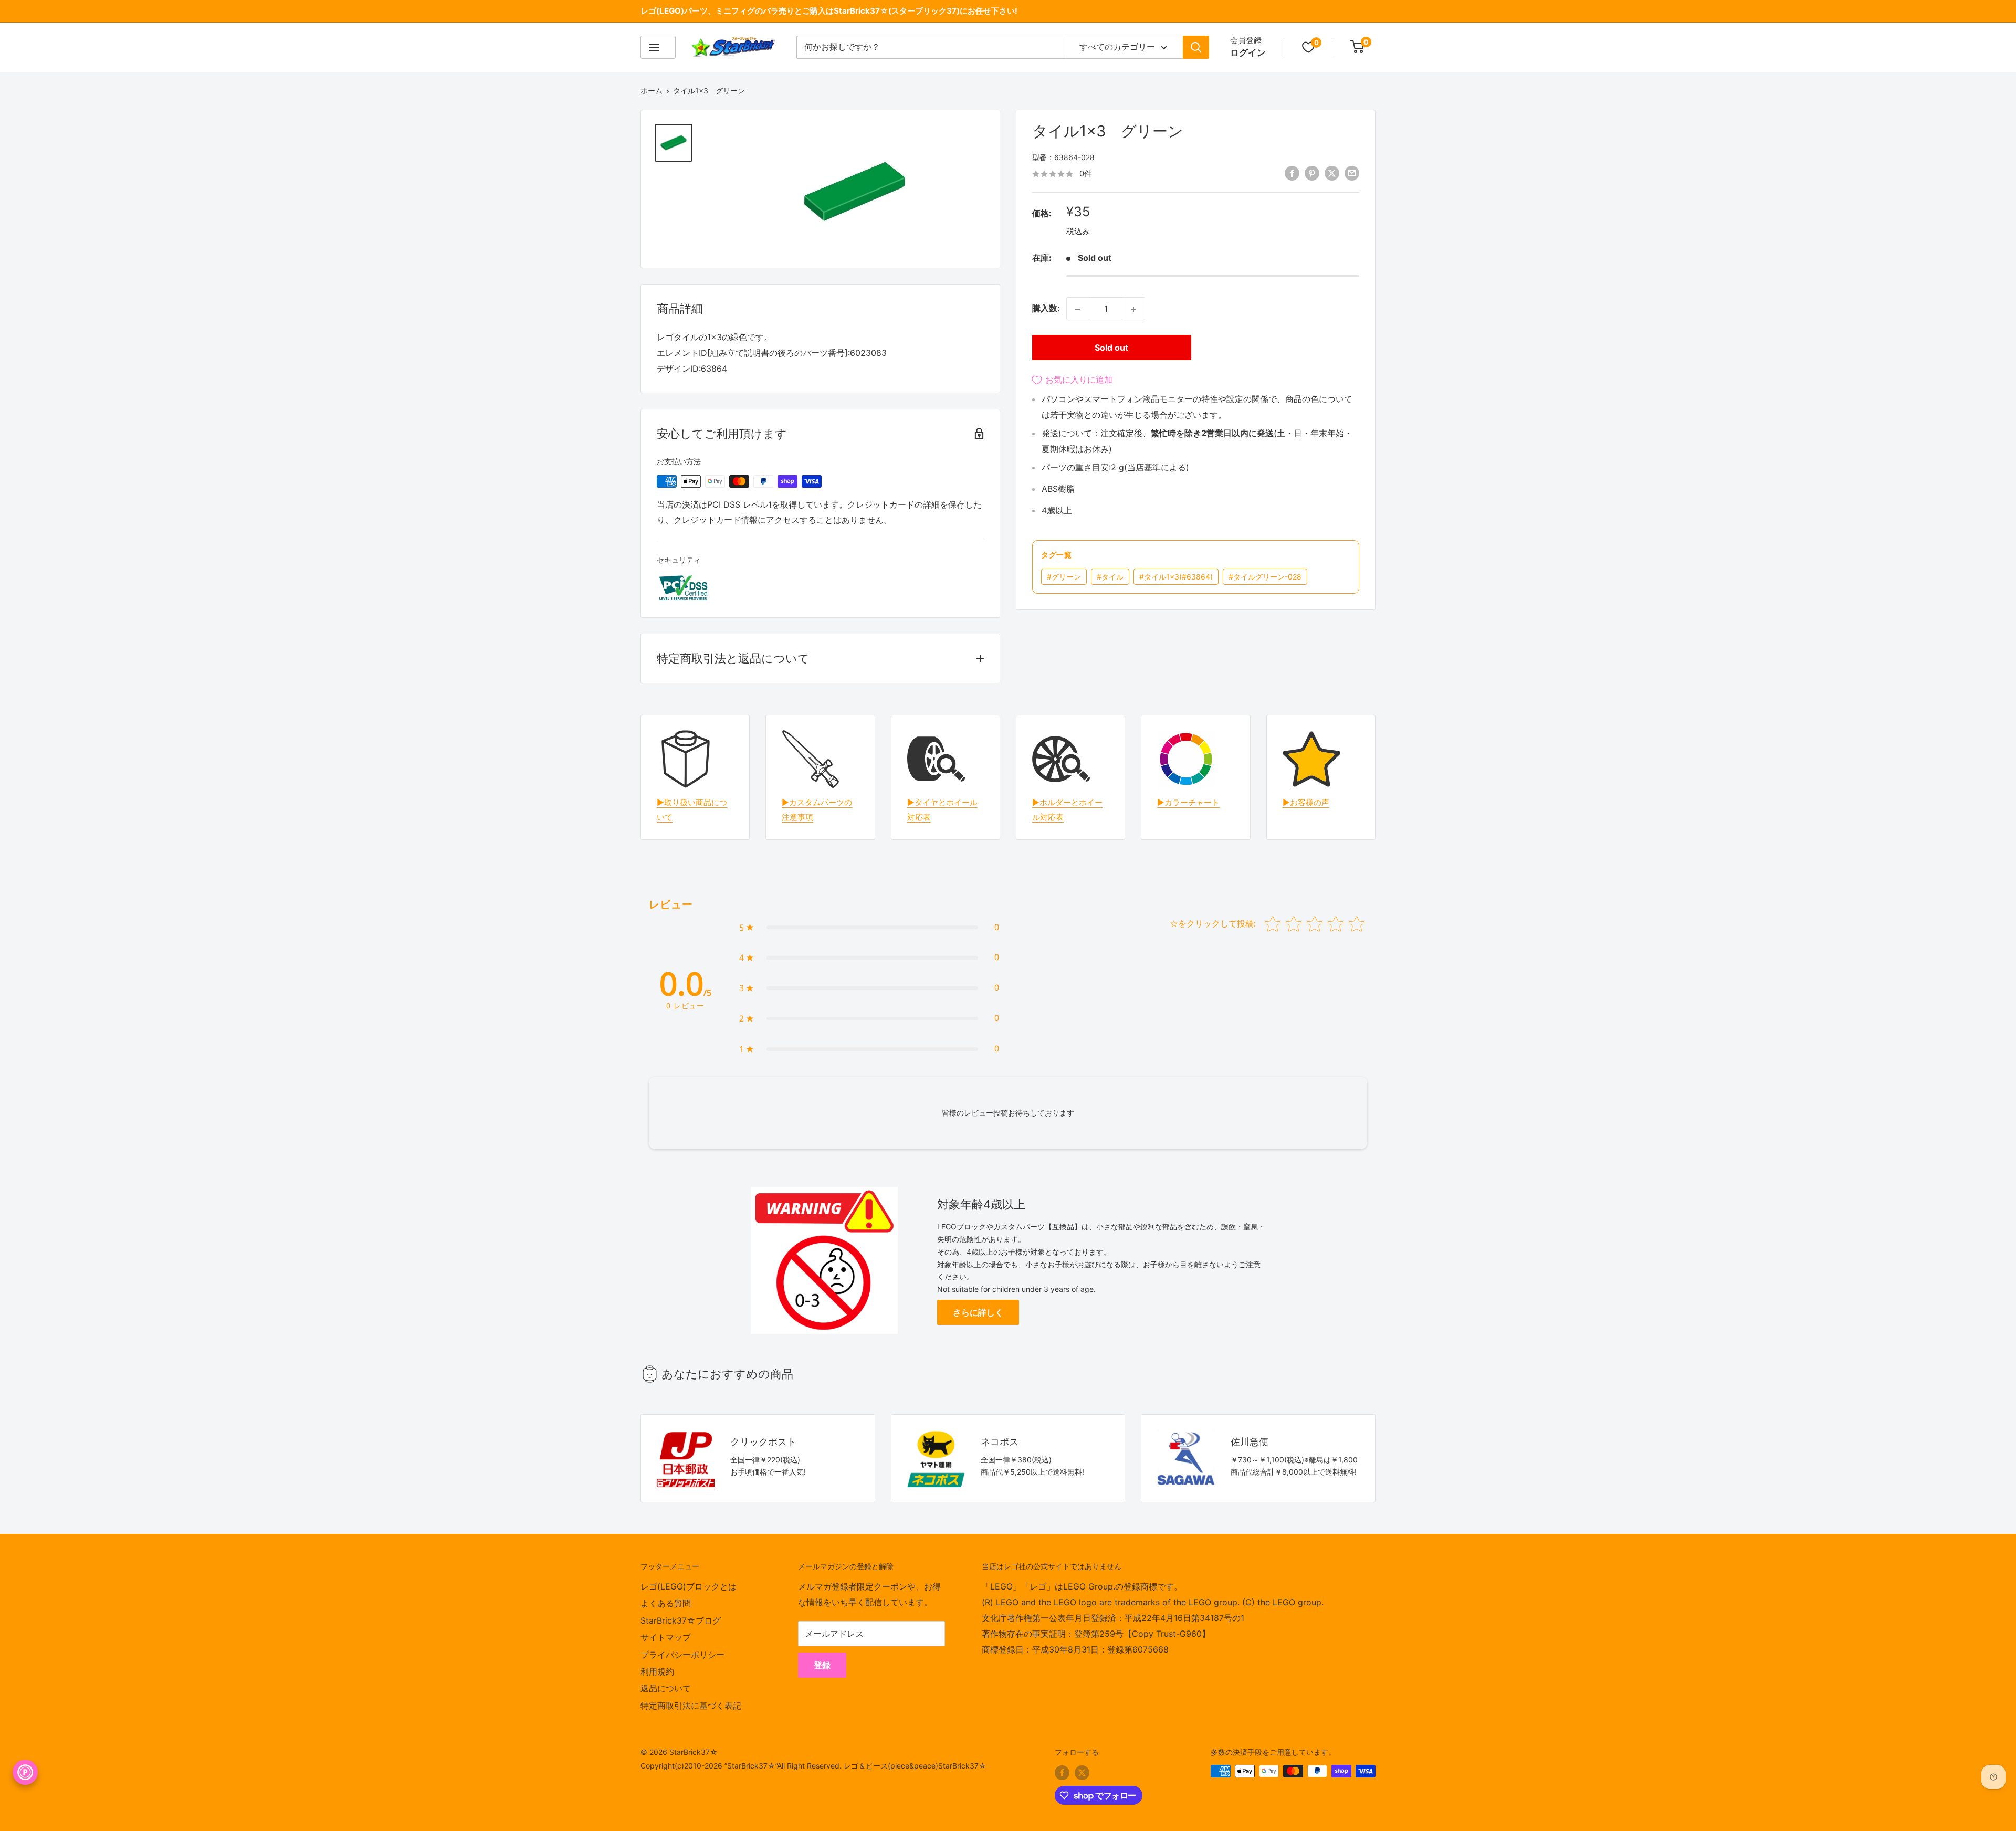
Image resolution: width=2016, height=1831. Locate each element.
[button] (869, 928)
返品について (666, 1688)
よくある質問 (666, 1603)
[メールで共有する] (1352, 173)
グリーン (1064, 577)
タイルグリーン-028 (1265, 577)
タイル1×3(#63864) (1176, 577)
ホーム (652, 91)
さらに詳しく (978, 1312)
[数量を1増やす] (1133, 309)
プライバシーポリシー (682, 1655)
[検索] (1196, 47)
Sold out (1111, 348)
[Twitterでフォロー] (1082, 1772)
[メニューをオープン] (658, 47)
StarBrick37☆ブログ (681, 1620)
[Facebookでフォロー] (1062, 1772)
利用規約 (657, 1671)
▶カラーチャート (1188, 802)
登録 (822, 1665)
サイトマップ (666, 1637)
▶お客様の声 (1306, 802)
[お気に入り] (1308, 47)
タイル (1110, 577)
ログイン (1248, 52)
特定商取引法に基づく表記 (691, 1706)
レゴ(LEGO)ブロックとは (689, 1586)
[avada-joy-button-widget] (25, 1772)
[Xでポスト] (1332, 173)
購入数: (1046, 309)
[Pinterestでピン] (1312, 173)
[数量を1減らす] (1078, 309)
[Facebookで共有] (1292, 173)
